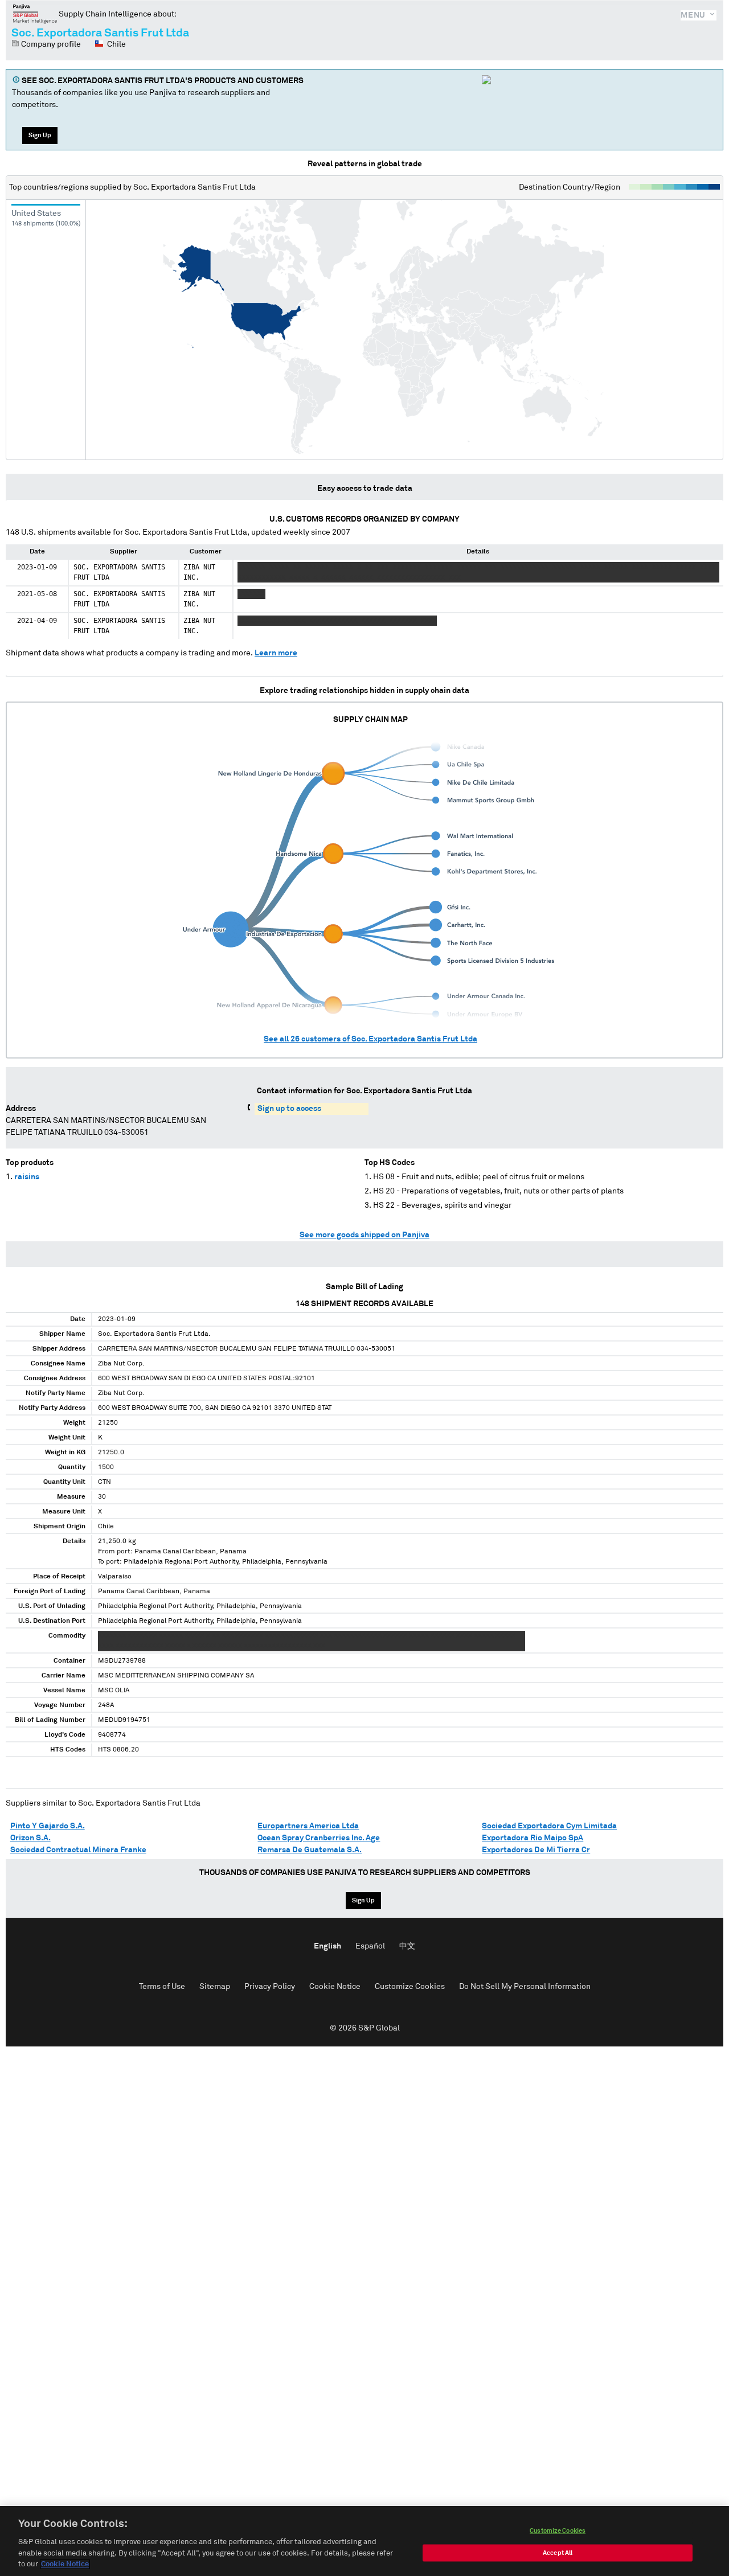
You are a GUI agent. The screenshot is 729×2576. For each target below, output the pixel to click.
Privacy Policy (270, 1987)
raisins (27, 1177)
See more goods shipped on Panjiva (364, 1235)
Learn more (276, 653)
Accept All (558, 2553)
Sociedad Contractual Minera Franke (78, 1850)
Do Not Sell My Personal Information (525, 1987)
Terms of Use (162, 1987)
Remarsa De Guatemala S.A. (310, 1850)
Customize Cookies (410, 1987)
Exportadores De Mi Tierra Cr (536, 1850)
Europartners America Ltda (308, 1826)
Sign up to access (289, 1109)
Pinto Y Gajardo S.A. (48, 1826)
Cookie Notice (335, 1987)
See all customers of (370, 1039)
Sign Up (40, 135)
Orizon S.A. (30, 1838)
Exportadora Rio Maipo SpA (533, 1838)
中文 (407, 1946)
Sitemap (215, 1987)
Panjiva (35, 14)
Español (370, 1946)
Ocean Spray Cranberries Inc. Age (319, 1838)
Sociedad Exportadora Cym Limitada (549, 1826)
